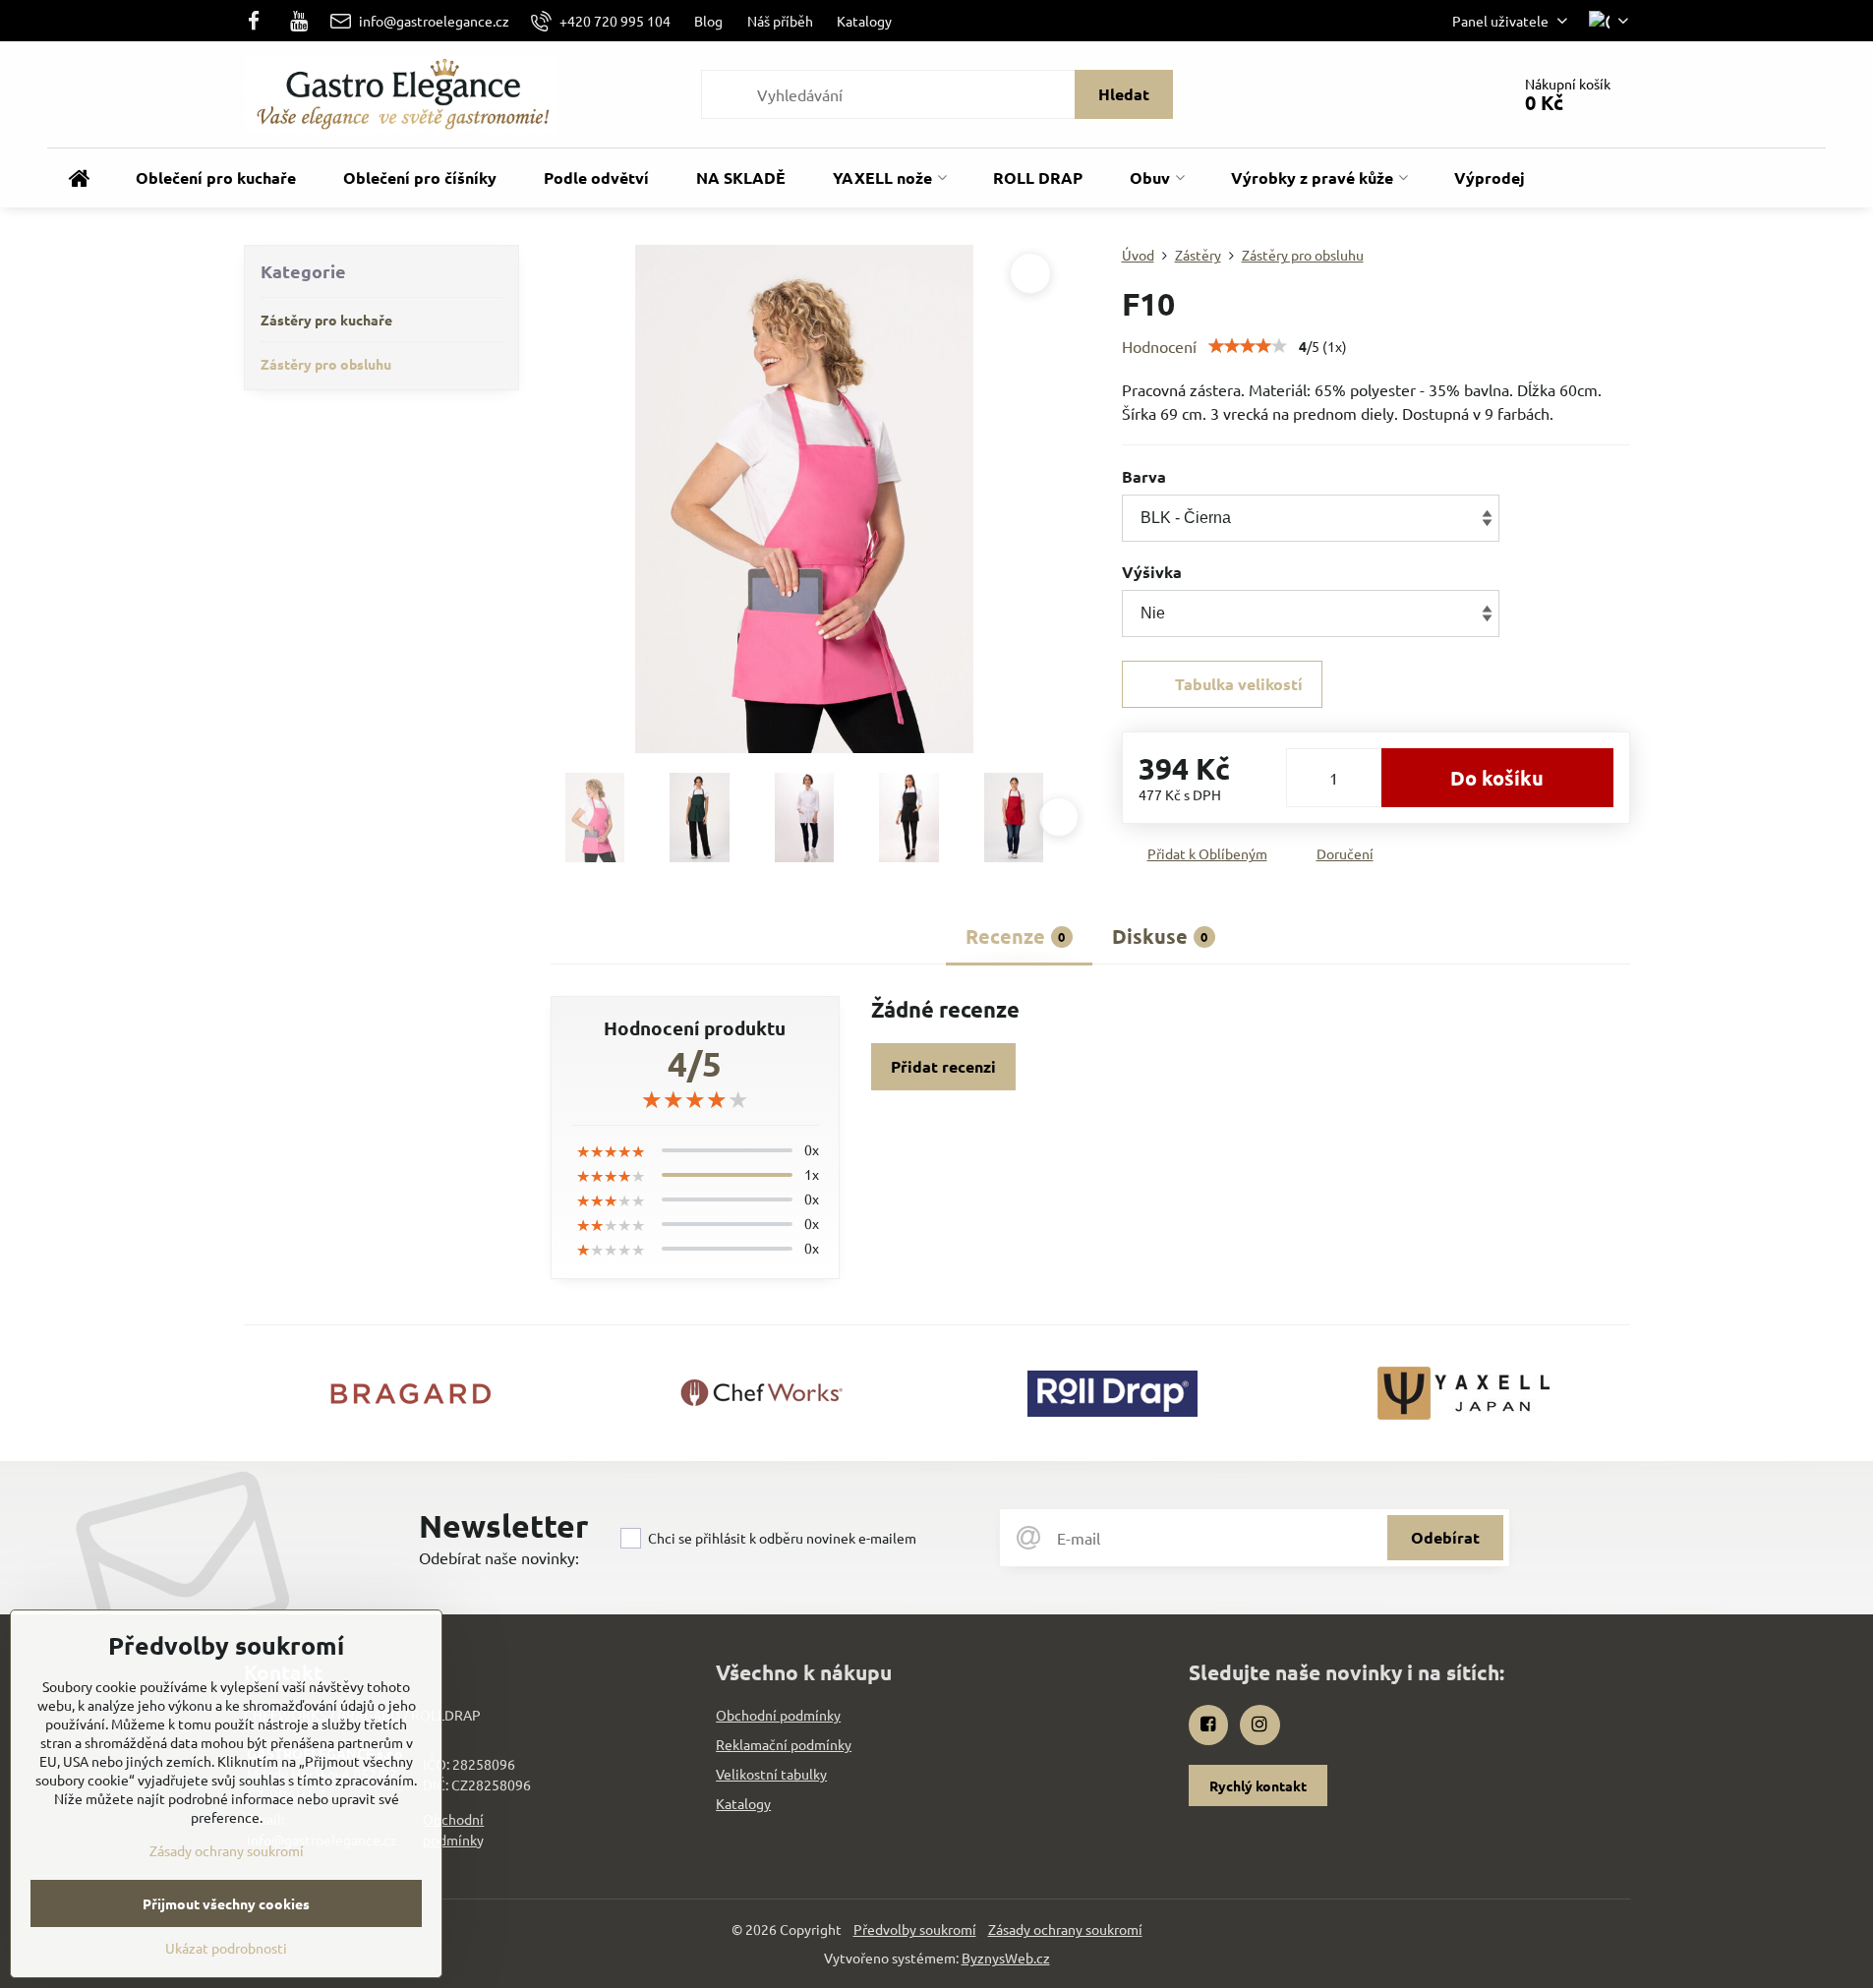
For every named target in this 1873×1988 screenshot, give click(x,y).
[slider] (1248, 346)
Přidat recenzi (943, 1066)
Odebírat (1445, 1537)
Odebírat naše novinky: (499, 1557)
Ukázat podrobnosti (226, 1948)
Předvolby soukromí (915, 1929)
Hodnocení (1159, 346)
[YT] (299, 21)
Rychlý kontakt (1258, 1785)
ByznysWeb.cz (1006, 1958)
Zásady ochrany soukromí (1065, 1929)
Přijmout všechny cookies (226, 1903)
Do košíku (1497, 778)
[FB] (260, 21)
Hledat (1124, 94)
